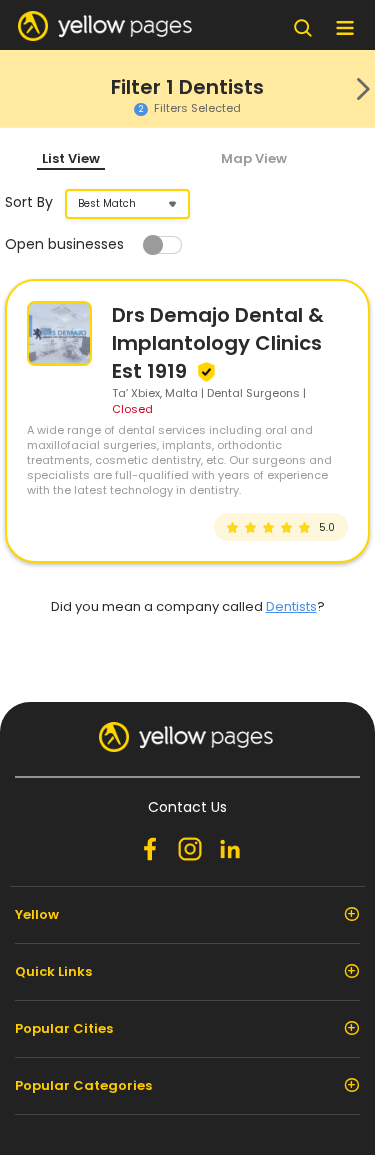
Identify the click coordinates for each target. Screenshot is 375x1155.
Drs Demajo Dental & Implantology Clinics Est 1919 (218, 343)
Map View (254, 158)
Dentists (291, 606)
